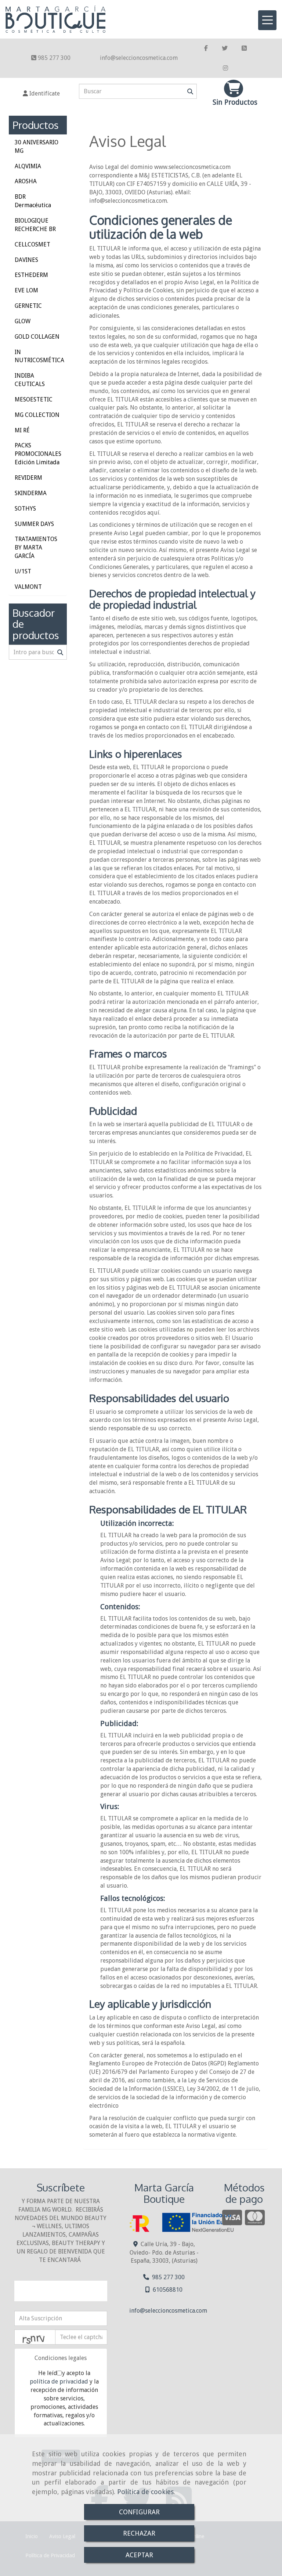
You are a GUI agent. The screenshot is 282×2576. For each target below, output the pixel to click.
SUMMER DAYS (34, 524)
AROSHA (26, 181)
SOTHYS (25, 509)
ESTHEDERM (31, 275)
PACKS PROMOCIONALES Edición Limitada (38, 454)
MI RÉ (22, 430)
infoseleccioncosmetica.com (139, 58)
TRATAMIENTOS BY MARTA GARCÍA (36, 547)
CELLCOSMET (32, 244)
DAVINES (26, 260)
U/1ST (23, 571)
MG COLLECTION (37, 415)
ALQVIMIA (28, 166)
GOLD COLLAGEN (37, 337)
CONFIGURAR (139, 2512)
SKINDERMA (31, 493)
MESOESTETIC (34, 399)
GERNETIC (28, 306)
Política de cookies (145, 2492)
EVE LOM (26, 290)
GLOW (23, 321)
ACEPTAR (139, 2555)
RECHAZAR (139, 2533)
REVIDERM (28, 478)
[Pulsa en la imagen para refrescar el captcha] (35, 2337)
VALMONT (28, 587)
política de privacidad (59, 2382)
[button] (41, 94)
